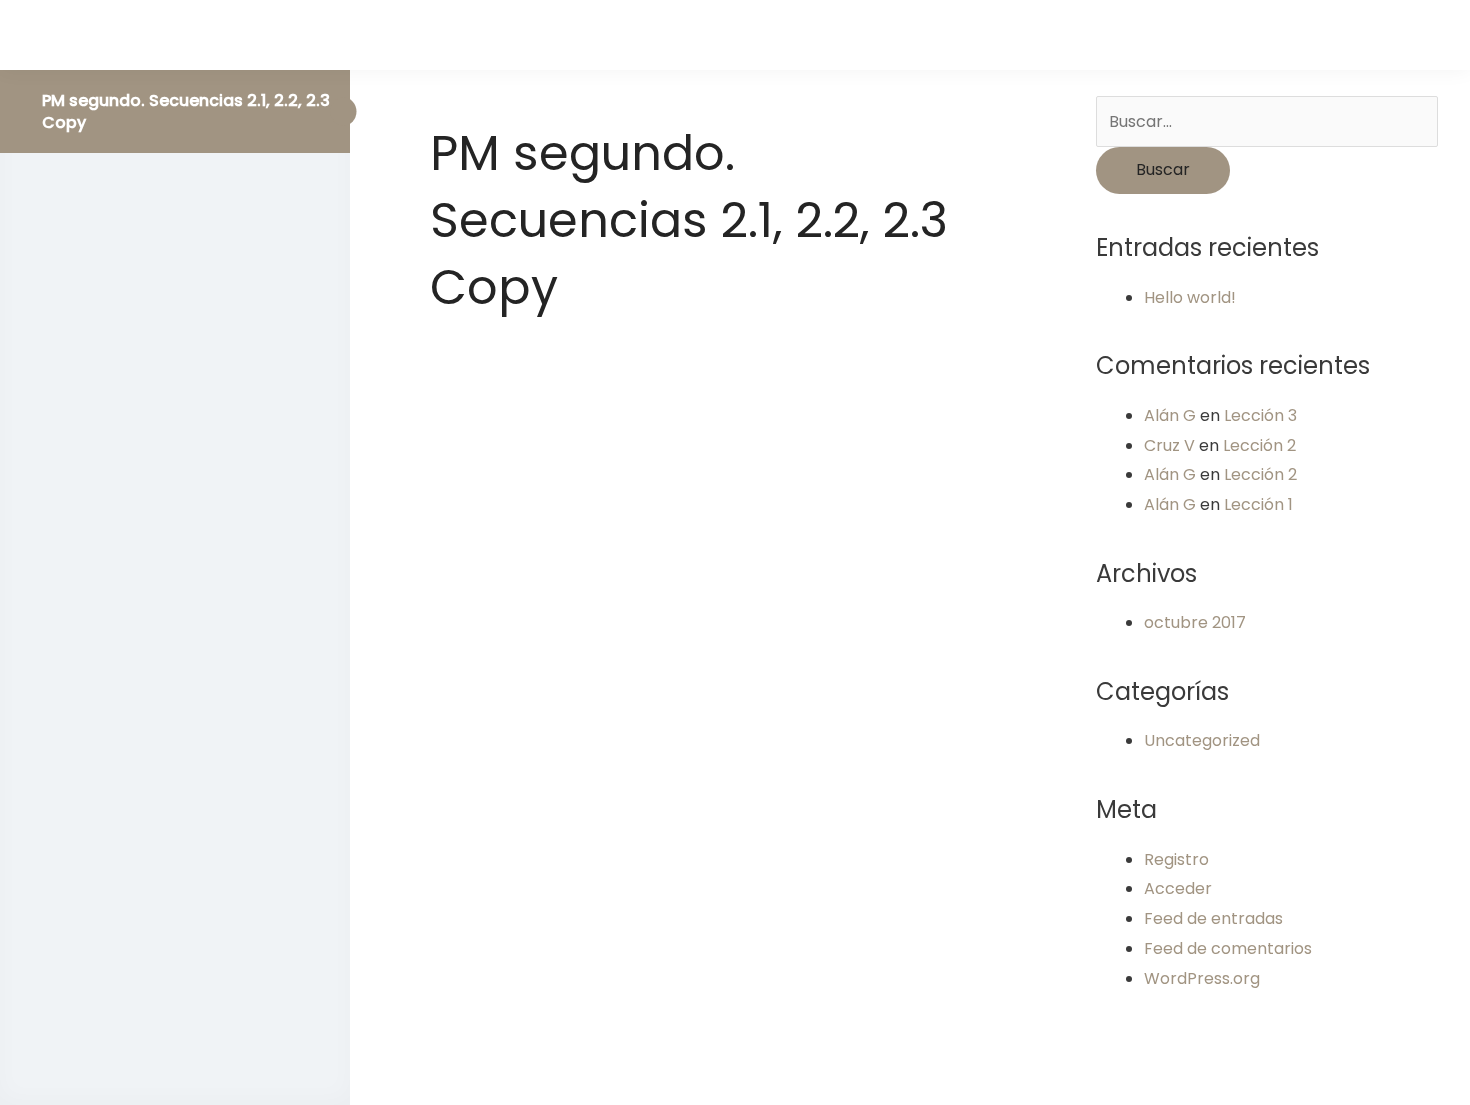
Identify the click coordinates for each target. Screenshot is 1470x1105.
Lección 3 (1260, 415)
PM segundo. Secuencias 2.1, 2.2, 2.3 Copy (186, 111)
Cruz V (1169, 445)
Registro (1176, 859)
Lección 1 (1258, 504)
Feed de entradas (1213, 918)
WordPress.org (1202, 978)
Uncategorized (1202, 740)
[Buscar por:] (1267, 121)
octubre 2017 (1195, 622)
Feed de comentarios (1228, 948)
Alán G (1170, 415)
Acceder (1178, 888)
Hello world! (1190, 297)
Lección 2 (1259, 445)
